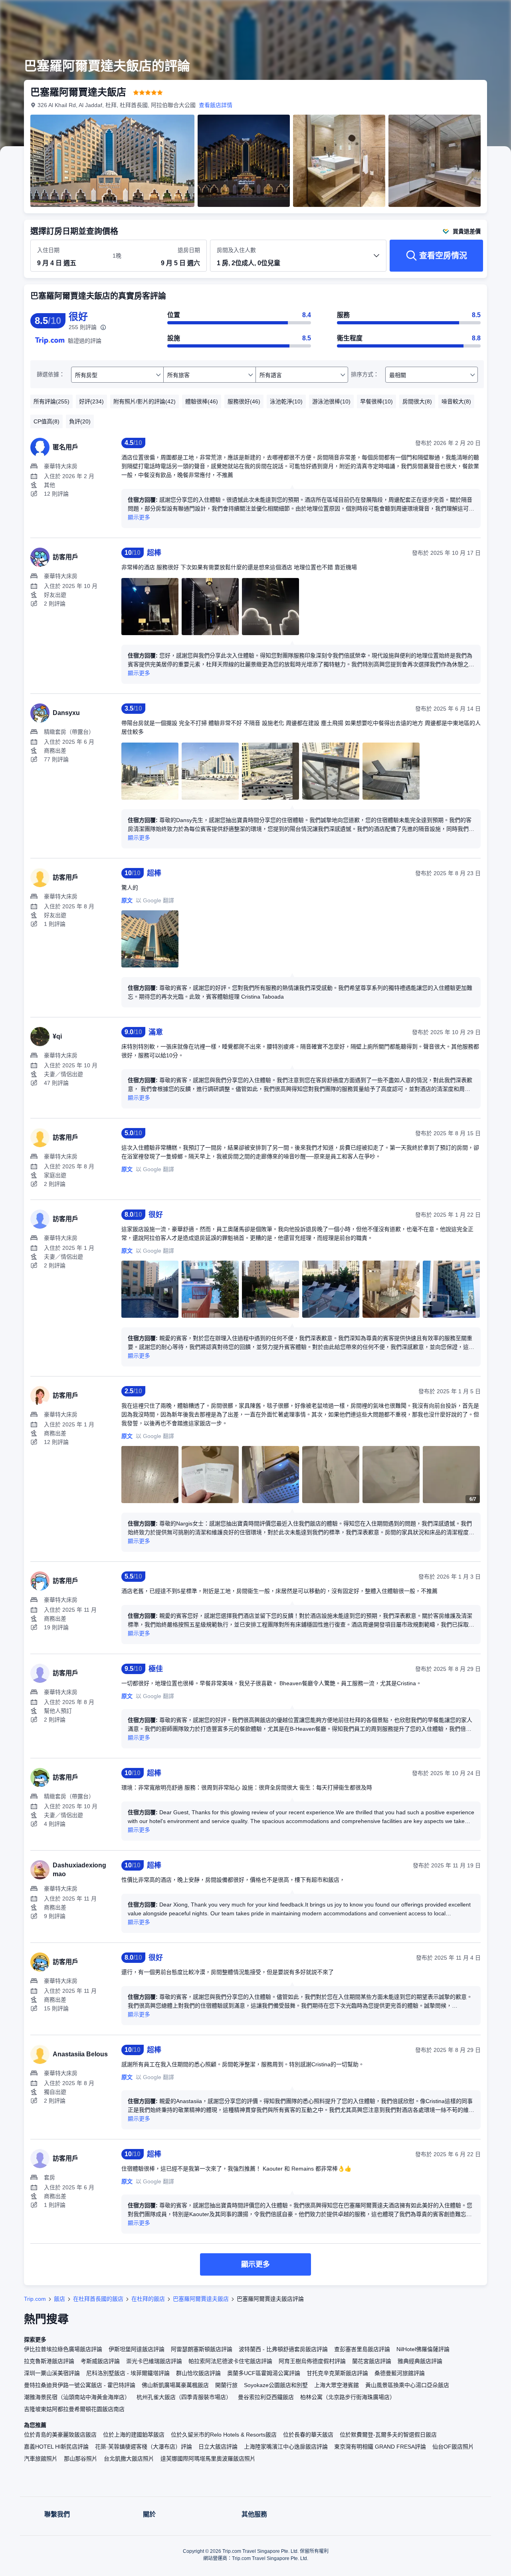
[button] (458, 13)
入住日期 (48, 250)
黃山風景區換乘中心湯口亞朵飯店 (407, 2385)
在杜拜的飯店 (148, 2299)
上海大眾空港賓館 (337, 2385)
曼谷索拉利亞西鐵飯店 (266, 2397)
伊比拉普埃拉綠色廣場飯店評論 (63, 2349)
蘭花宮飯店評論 (372, 2361)
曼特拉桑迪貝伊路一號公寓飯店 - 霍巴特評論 (80, 2385)
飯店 (59, 2299)
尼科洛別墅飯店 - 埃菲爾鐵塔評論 (128, 2373)
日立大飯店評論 (218, 2447)
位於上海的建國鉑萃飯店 (134, 2435)
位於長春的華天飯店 (308, 2435)
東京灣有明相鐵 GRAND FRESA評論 (380, 2447)
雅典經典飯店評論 (420, 2361)
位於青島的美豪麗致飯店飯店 (60, 2435)
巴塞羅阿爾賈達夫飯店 (201, 2299)
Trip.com (35, 2299)
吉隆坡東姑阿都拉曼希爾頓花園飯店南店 (74, 2409)
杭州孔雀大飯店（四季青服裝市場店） (184, 2397)
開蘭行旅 (226, 2385)
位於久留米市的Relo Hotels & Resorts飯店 (224, 2435)
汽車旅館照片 (41, 2459)
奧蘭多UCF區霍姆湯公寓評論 (264, 2373)
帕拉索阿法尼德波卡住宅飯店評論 (230, 2361)
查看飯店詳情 (216, 105)
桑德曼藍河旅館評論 (400, 2373)
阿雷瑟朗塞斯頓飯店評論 (202, 2349)
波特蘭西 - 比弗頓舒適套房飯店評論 (283, 2349)
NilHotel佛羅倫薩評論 (423, 2349)
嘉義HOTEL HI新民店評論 (56, 2447)
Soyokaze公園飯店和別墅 (276, 2385)
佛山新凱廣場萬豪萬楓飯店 (175, 2385)
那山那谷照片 (81, 2459)
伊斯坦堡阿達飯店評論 (137, 2349)
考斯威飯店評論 (100, 2361)
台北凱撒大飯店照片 (129, 2459)
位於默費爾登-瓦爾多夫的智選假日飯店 (388, 2435)
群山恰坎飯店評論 (198, 2373)
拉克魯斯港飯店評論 (49, 2361)
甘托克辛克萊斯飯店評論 (337, 2373)
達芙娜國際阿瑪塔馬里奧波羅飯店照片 (208, 2459)
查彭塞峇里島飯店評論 (362, 2349)
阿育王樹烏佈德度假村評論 (312, 2361)
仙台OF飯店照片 (453, 2447)
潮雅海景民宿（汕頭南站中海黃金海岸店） (77, 2397)
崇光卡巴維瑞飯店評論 (154, 2361)
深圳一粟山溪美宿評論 (52, 2373)
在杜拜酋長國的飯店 (98, 2299)
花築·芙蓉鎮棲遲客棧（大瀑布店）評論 (144, 2447)
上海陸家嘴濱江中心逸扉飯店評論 (286, 2447)
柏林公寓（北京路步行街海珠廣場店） (348, 2397)
